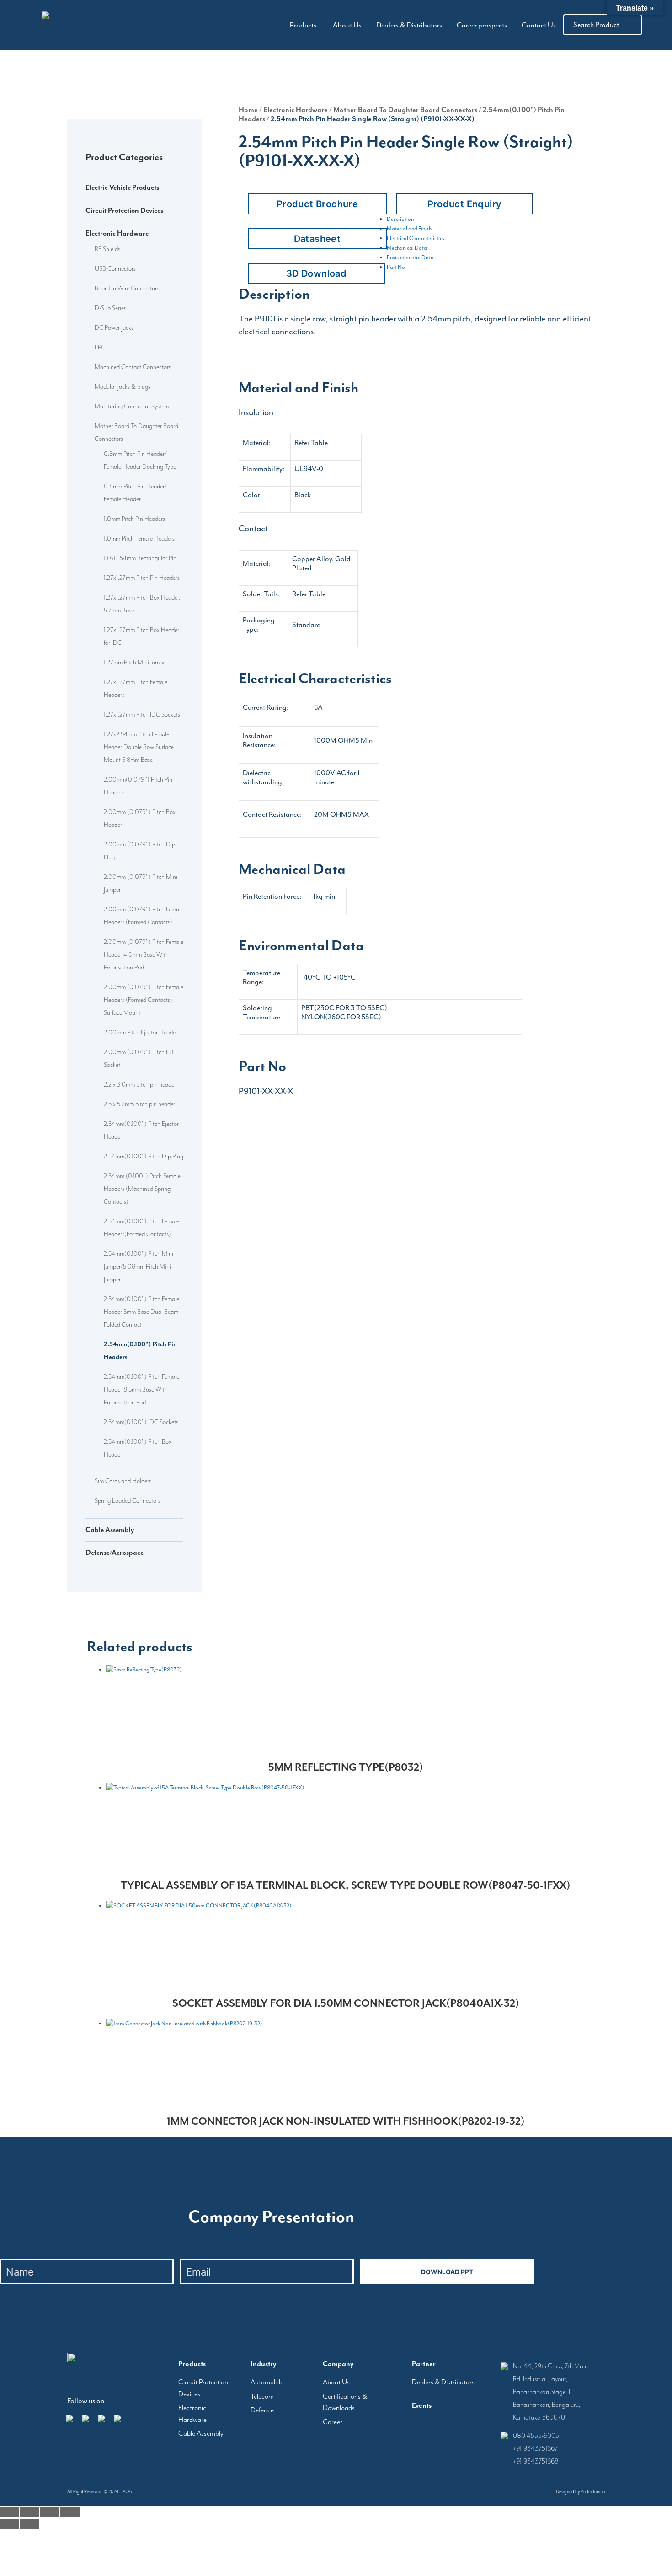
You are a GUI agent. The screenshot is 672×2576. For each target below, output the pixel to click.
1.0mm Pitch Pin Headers (134, 519)
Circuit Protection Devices (124, 210)
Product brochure (317, 204)
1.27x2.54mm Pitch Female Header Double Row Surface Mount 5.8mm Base (139, 747)
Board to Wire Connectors (127, 288)
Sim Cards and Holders (123, 1481)
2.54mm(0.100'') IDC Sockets (141, 1422)
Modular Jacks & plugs (123, 386)
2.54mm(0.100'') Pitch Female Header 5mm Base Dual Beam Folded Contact (141, 1312)
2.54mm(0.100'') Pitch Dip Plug (144, 1156)
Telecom (262, 2396)
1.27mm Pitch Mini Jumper (136, 662)
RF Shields (107, 249)
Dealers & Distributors (409, 25)
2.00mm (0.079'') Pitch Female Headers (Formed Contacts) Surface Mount (144, 1000)
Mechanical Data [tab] (407, 248)
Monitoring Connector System (132, 406)
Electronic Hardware (117, 233)
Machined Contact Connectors (133, 367)
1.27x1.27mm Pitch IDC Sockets (142, 714)
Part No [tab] (396, 267)
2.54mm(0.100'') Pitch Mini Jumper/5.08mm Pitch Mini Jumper (139, 1266)
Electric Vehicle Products (122, 187)
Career (333, 2422)
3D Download (316, 273)
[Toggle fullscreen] (30, 2512)
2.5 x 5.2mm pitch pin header (139, 1104)
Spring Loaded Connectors (128, 1500)
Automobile (267, 2382)
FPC (100, 347)
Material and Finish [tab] (409, 229)
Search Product (596, 25)
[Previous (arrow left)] (10, 2524)
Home (248, 110)
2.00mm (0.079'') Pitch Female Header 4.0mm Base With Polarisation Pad (144, 954)
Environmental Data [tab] (410, 257)
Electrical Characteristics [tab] (416, 238)
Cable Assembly (110, 1530)
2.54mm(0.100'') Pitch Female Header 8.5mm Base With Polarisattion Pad (141, 1389)
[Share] (50, 2512)
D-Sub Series (110, 308)
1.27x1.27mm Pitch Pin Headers (142, 578)
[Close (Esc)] (70, 2512)
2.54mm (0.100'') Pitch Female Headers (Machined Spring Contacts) (142, 1189)
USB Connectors (115, 268)
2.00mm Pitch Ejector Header (141, 1032)
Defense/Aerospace (115, 1553)
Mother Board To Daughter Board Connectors (405, 110)
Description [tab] (400, 219)
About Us (347, 25)
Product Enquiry (465, 204)
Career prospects (482, 25)
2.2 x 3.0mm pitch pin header (140, 1084)
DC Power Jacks (114, 327)
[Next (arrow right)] (30, 2524)
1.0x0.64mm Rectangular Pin (140, 558)
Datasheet (317, 239)
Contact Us (539, 25)
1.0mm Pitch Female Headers (139, 538)
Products (303, 25)
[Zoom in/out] (10, 2512)
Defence (262, 2410)
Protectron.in (593, 2492)
